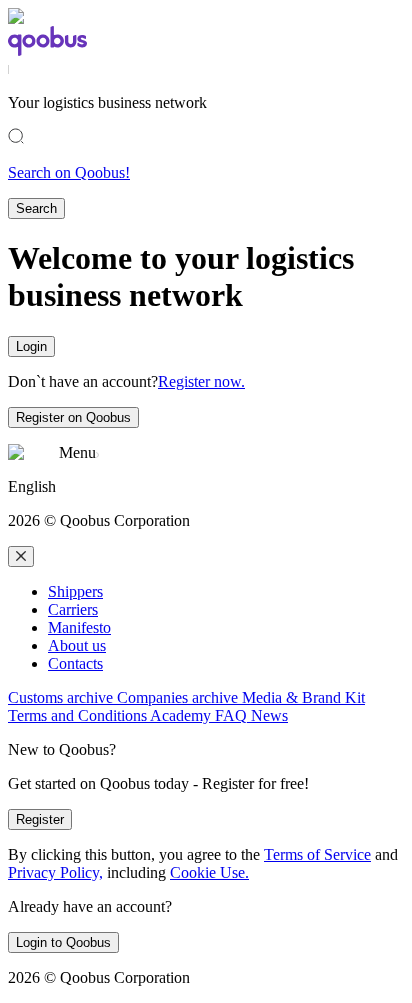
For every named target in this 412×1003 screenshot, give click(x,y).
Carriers (73, 609)
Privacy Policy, (55, 872)
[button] (206, 487)
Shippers (75, 591)
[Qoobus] (47, 50)
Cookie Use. (209, 872)
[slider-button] (21, 556)
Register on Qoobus (73, 417)
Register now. (201, 381)
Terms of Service (317, 854)
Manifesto (79, 627)
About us (77, 645)
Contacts (75, 663)
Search (36, 208)
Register (40, 819)
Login (31, 346)
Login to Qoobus (63, 942)
